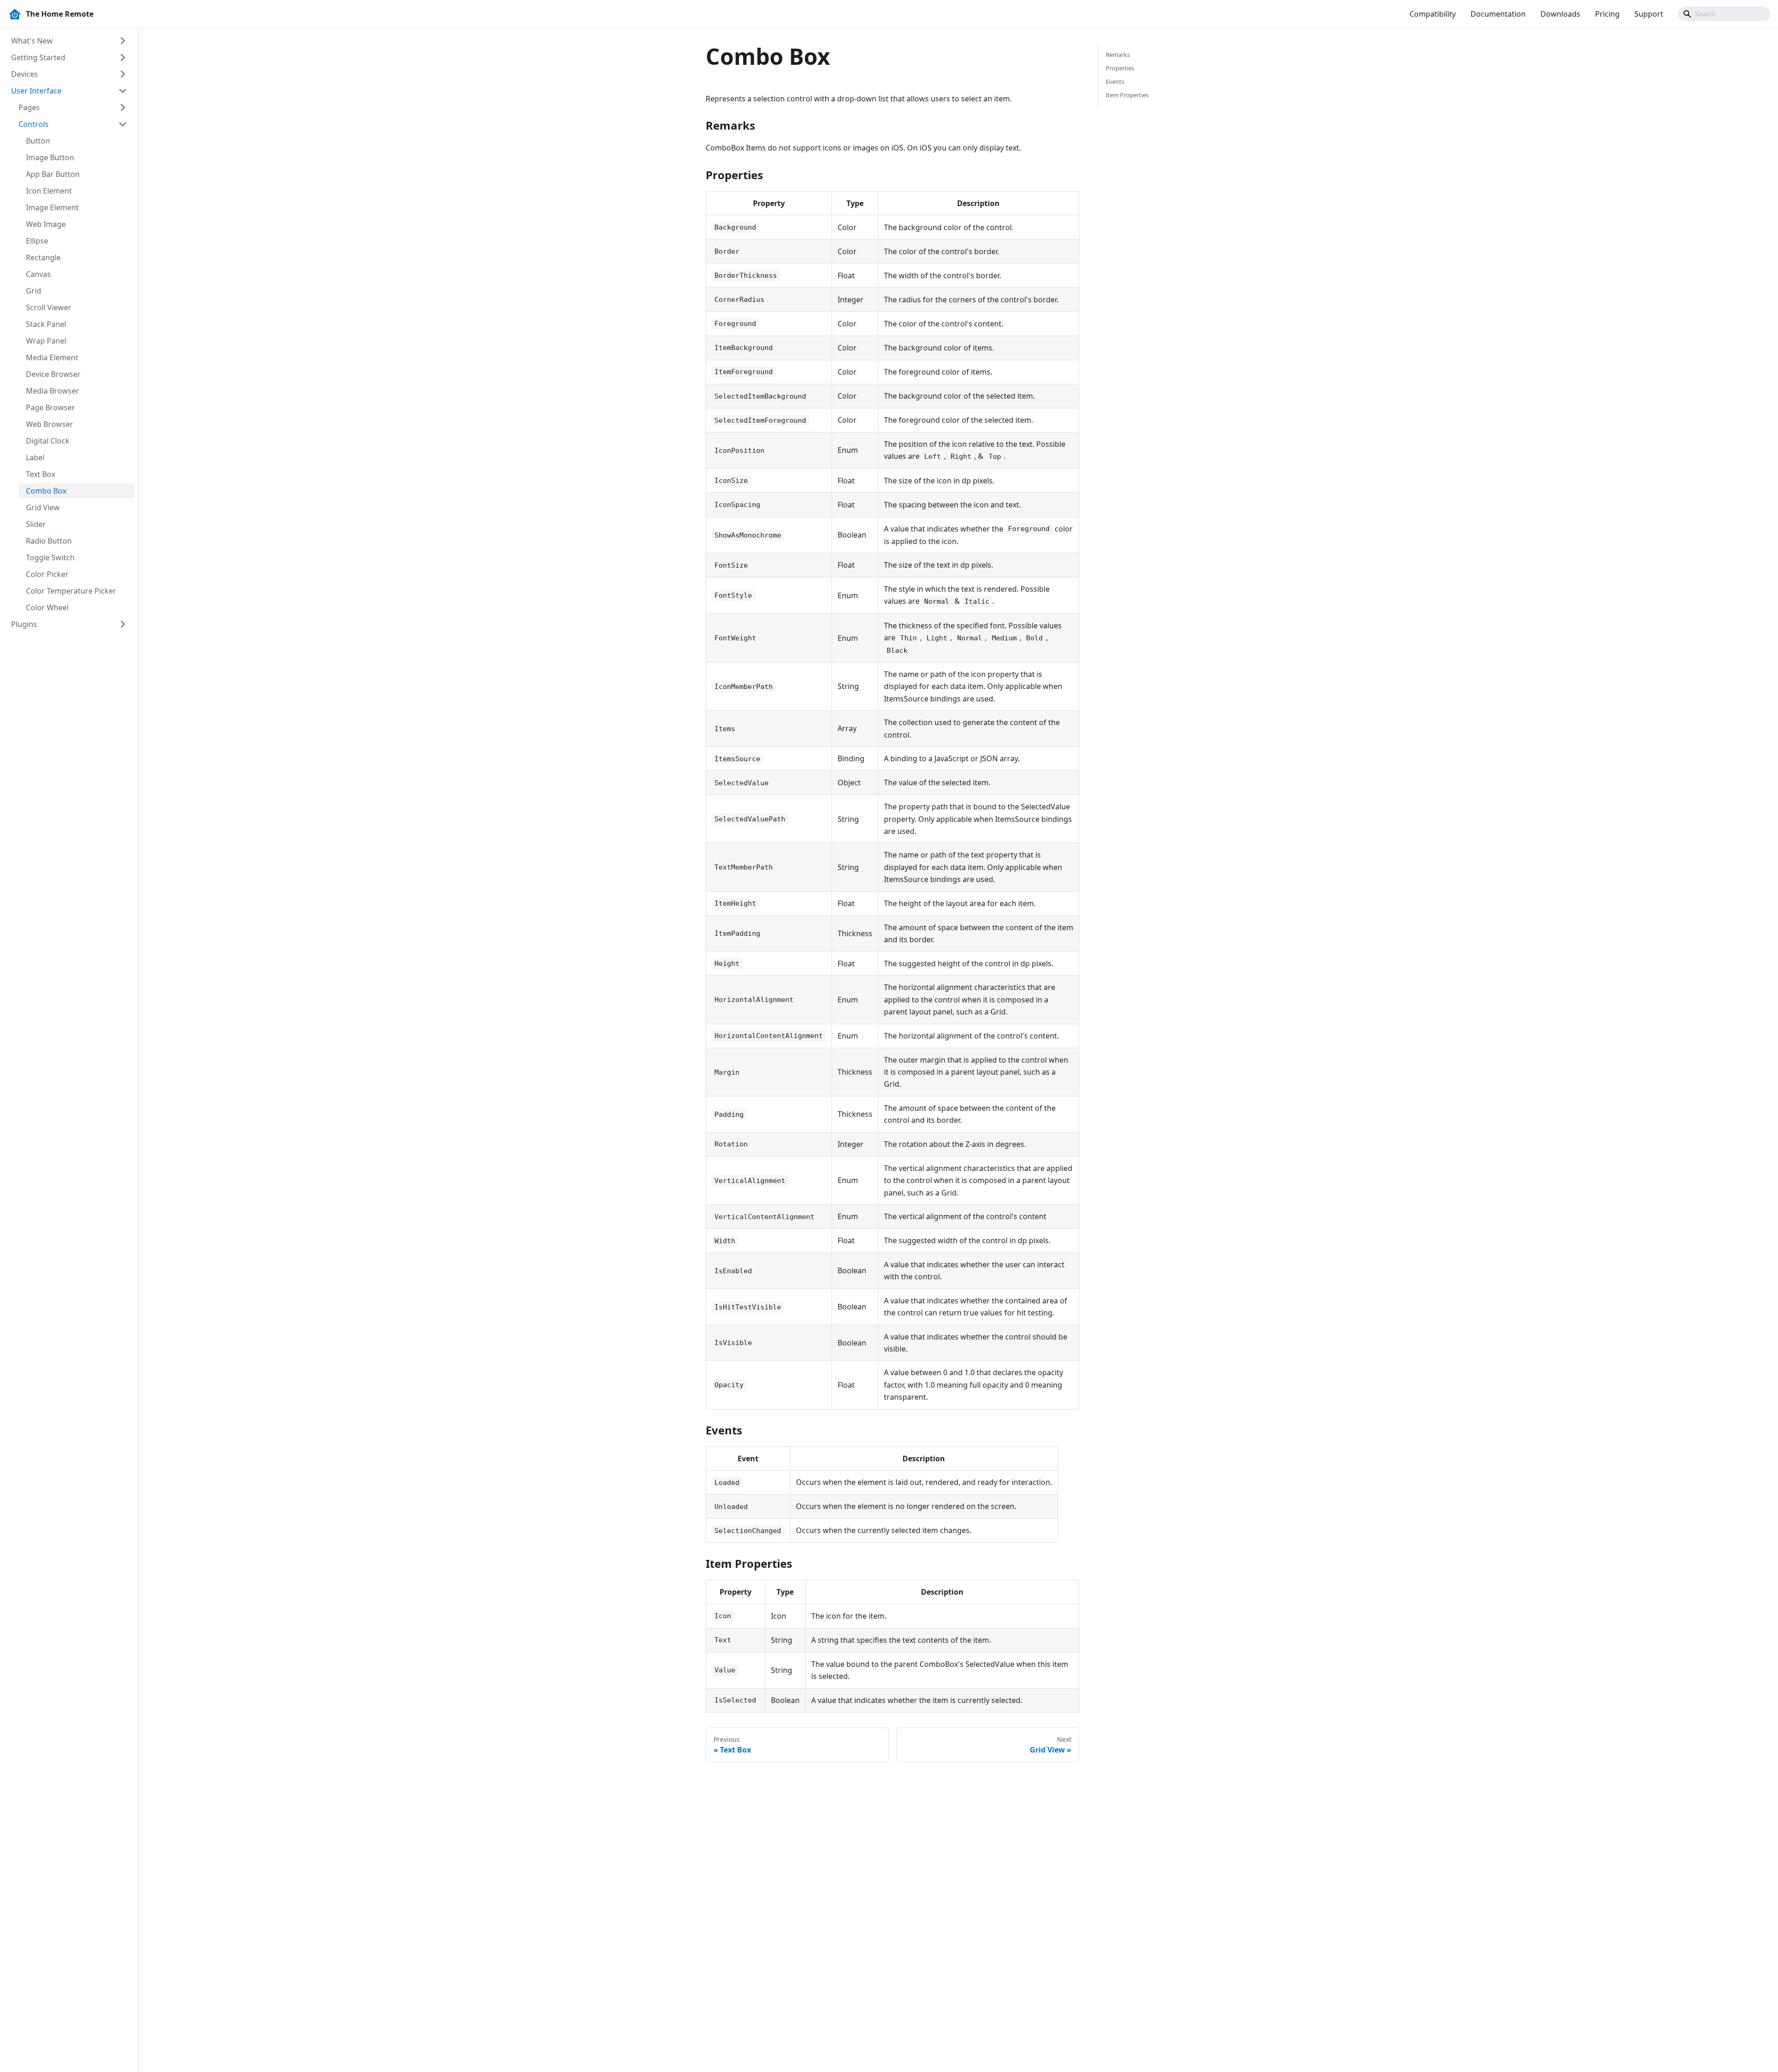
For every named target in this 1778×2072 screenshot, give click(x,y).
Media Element (52, 357)
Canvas (38, 274)
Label (35, 457)
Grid (34, 291)
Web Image (46, 224)
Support (1649, 14)
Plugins (24, 624)
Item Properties (1127, 95)
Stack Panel (46, 324)
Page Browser (50, 407)
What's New (32, 41)
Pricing (1607, 14)
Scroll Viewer (49, 307)
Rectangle (43, 257)
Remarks (1118, 55)
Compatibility (1433, 14)
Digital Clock (48, 441)
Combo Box (46, 491)
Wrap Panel (46, 341)
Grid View (43, 507)
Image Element (52, 207)
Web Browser (50, 424)
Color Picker (47, 574)
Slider (36, 524)
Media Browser (53, 391)
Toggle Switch (50, 557)
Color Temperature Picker (71, 591)
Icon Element (49, 191)
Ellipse (37, 241)
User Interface (36, 91)
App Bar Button (53, 174)
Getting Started (38, 57)
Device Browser (53, 374)
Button (38, 141)
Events (1115, 81)
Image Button (50, 157)
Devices (25, 74)
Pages (29, 107)
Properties (1120, 68)
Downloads (1560, 14)
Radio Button (49, 541)
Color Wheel (47, 607)
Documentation (1498, 14)
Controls (34, 124)
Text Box (41, 474)
